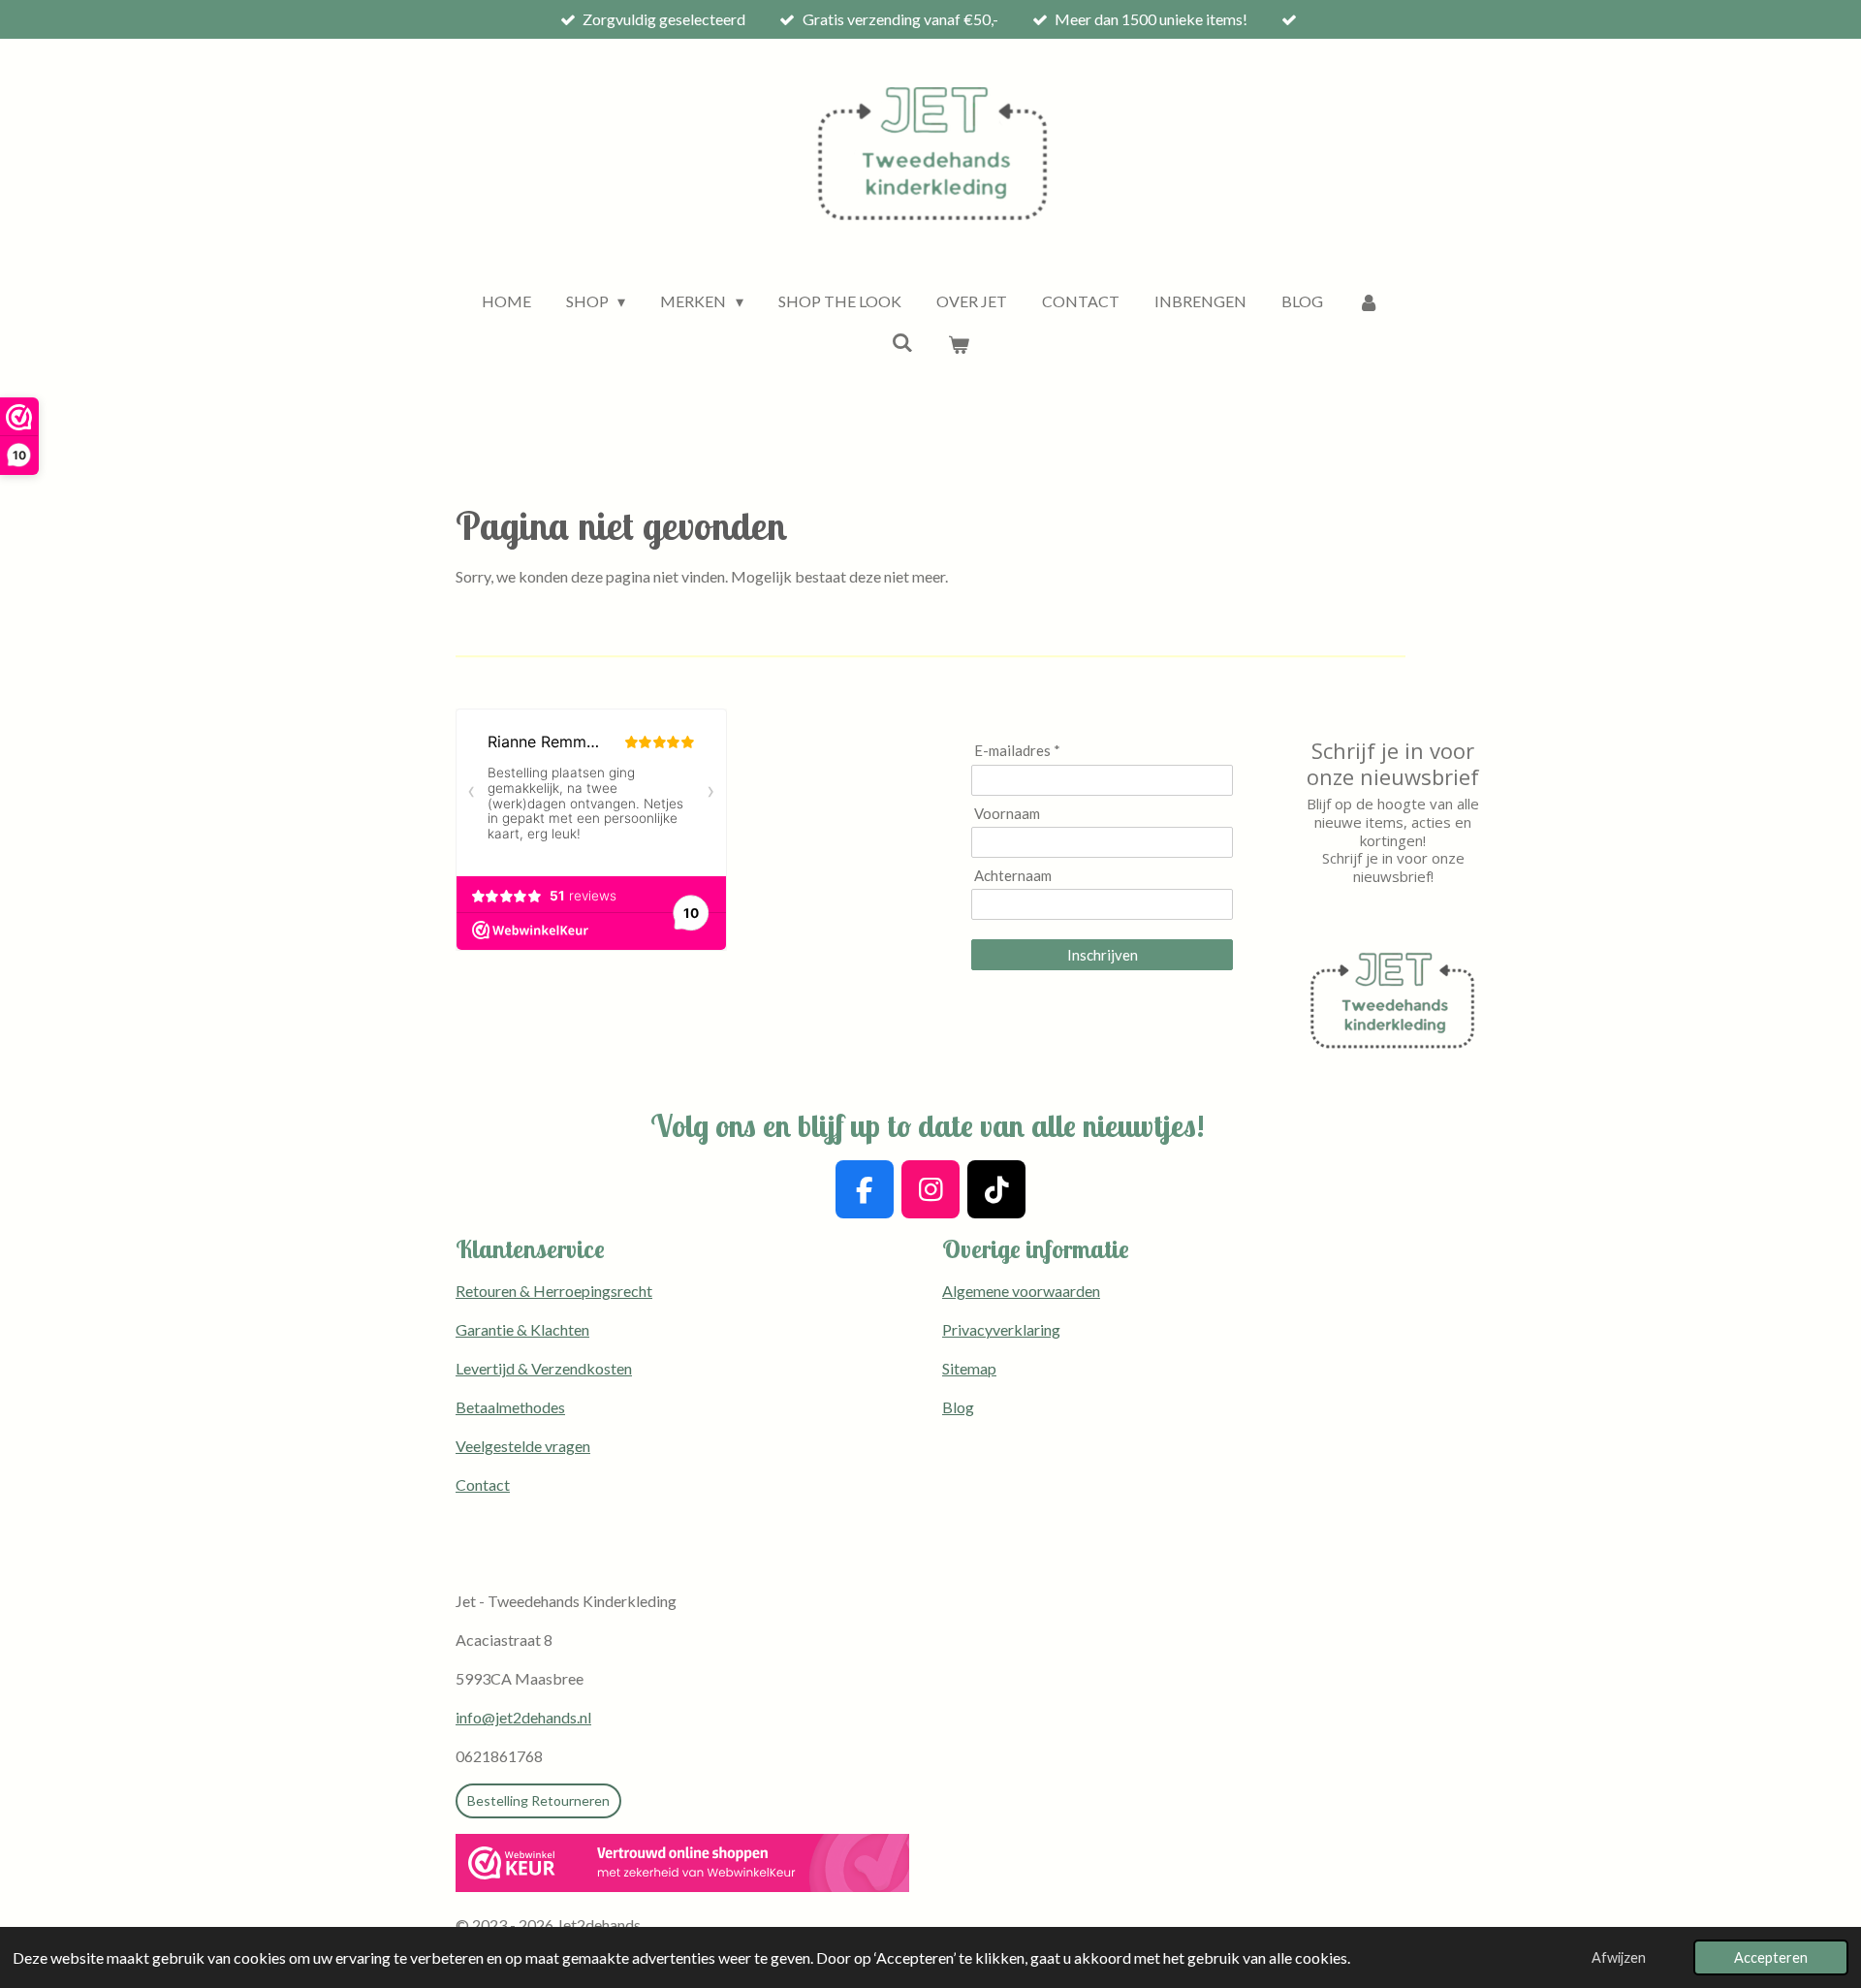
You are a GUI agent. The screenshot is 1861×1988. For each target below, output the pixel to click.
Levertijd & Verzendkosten (544, 1368)
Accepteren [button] (1771, 1957)
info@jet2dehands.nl (523, 1717)
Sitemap (969, 1368)
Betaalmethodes (510, 1407)
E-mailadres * (1017, 750)
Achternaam (1013, 875)
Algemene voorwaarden (1021, 1291)
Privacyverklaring (1001, 1329)
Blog (958, 1407)
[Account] (1369, 301)
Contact (483, 1484)
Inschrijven (1103, 955)
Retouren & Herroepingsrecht (554, 1291)
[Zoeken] (902, 342)
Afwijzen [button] (1619, 1957)
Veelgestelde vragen (523, 1446)
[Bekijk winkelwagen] (959, 344)
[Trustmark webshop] (682, 1866)
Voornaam (1007, 813)
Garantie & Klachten (522, 1329)
